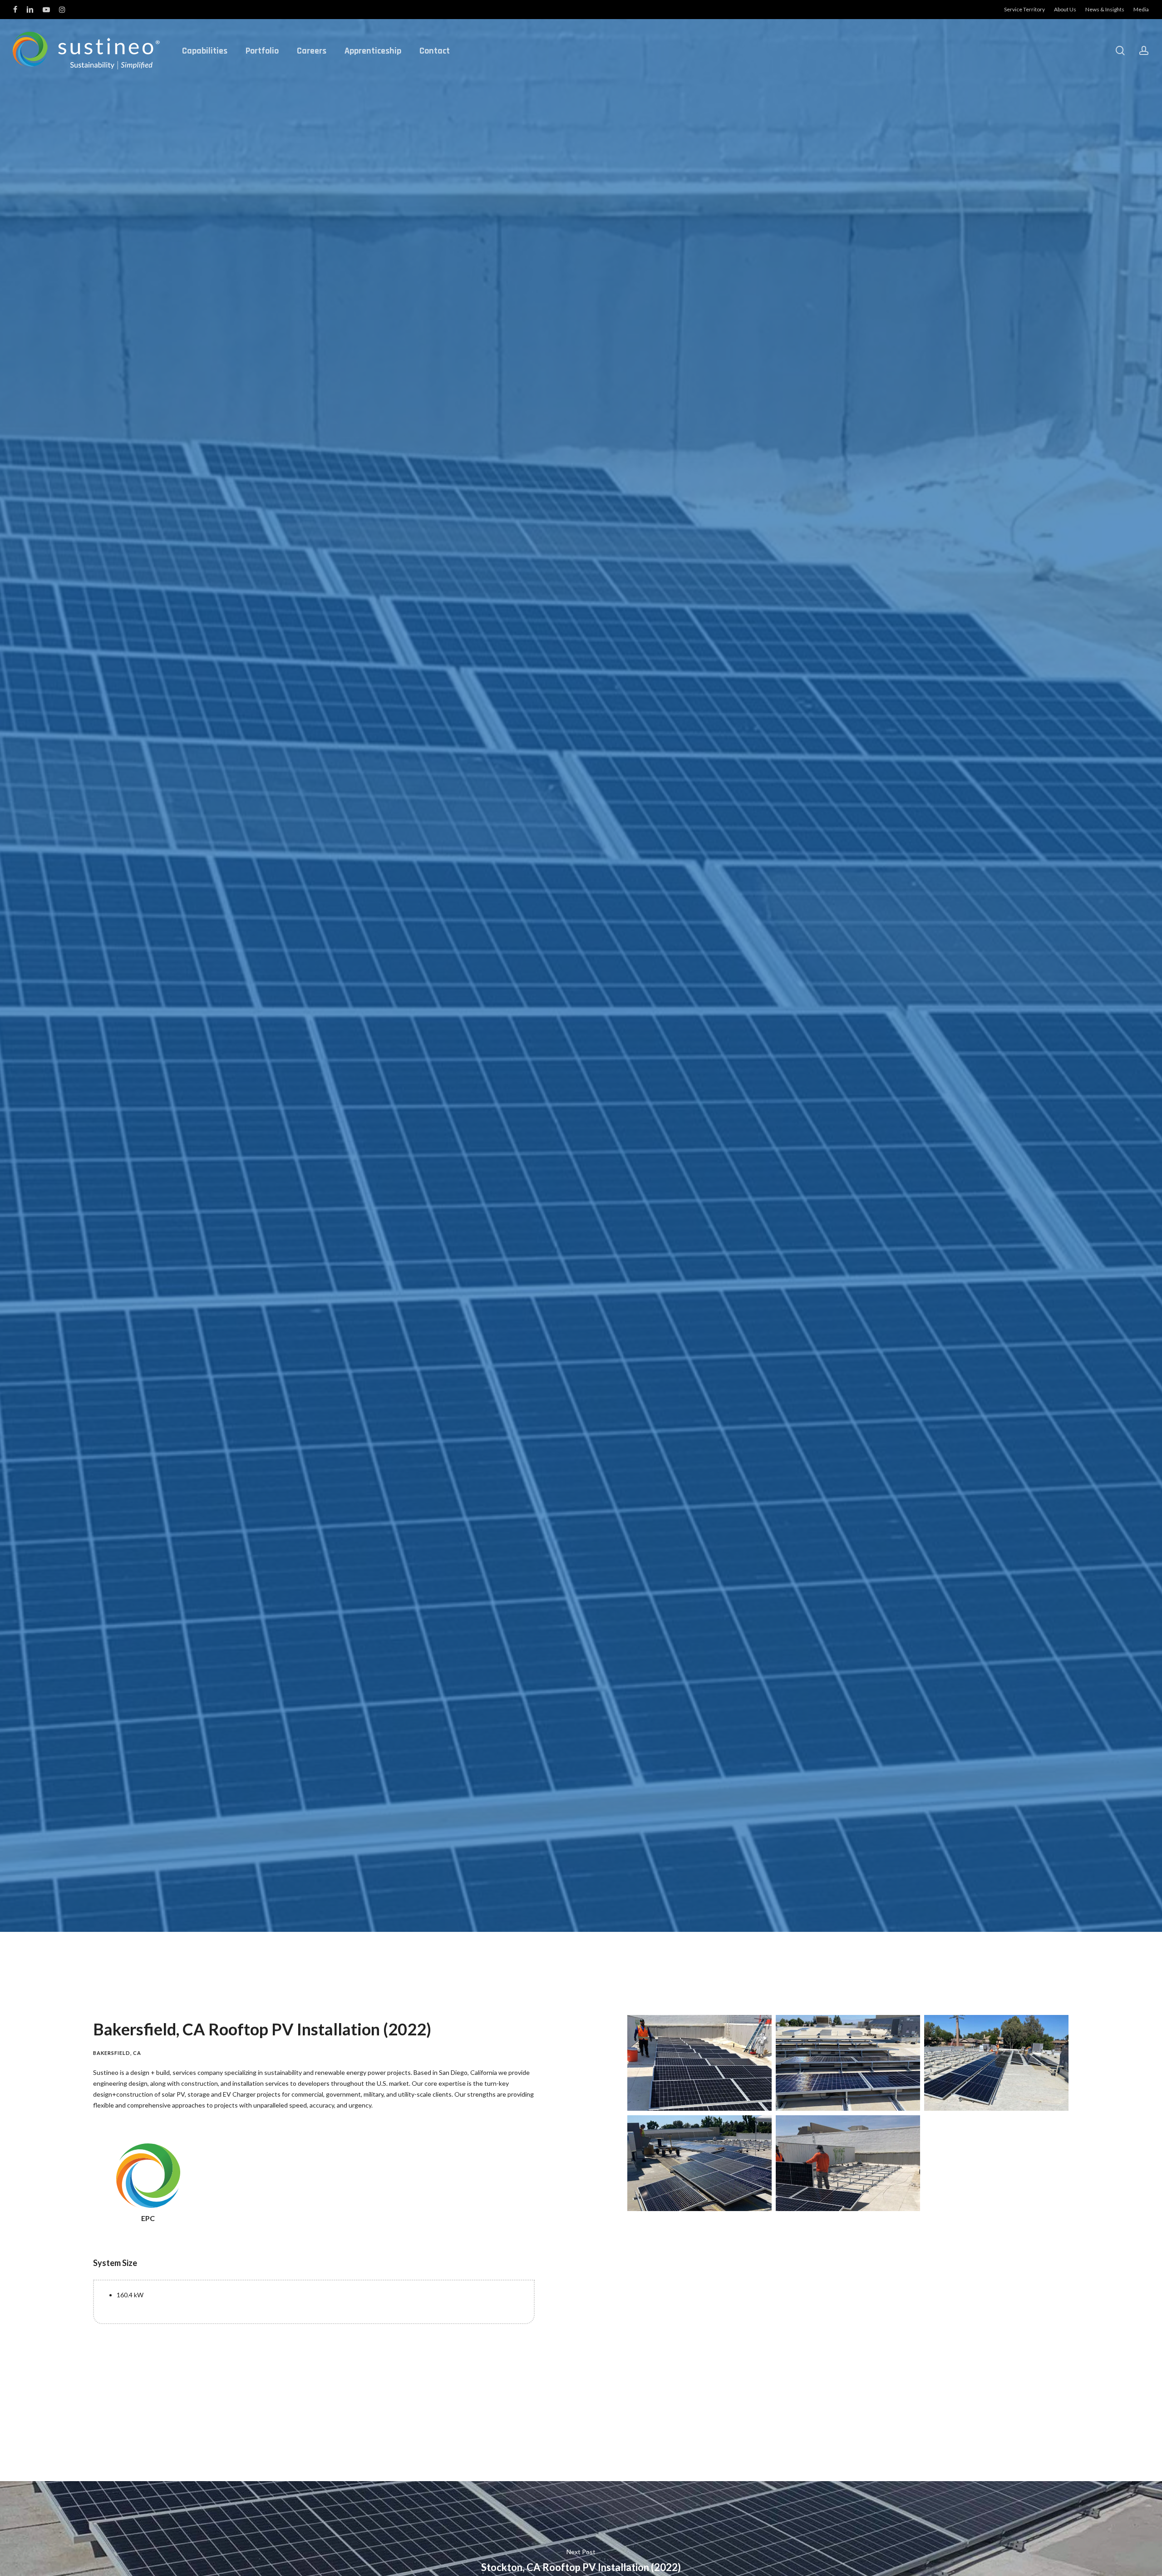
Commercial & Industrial (550, 1052)
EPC (599, 1052)
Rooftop (630, 1052)
